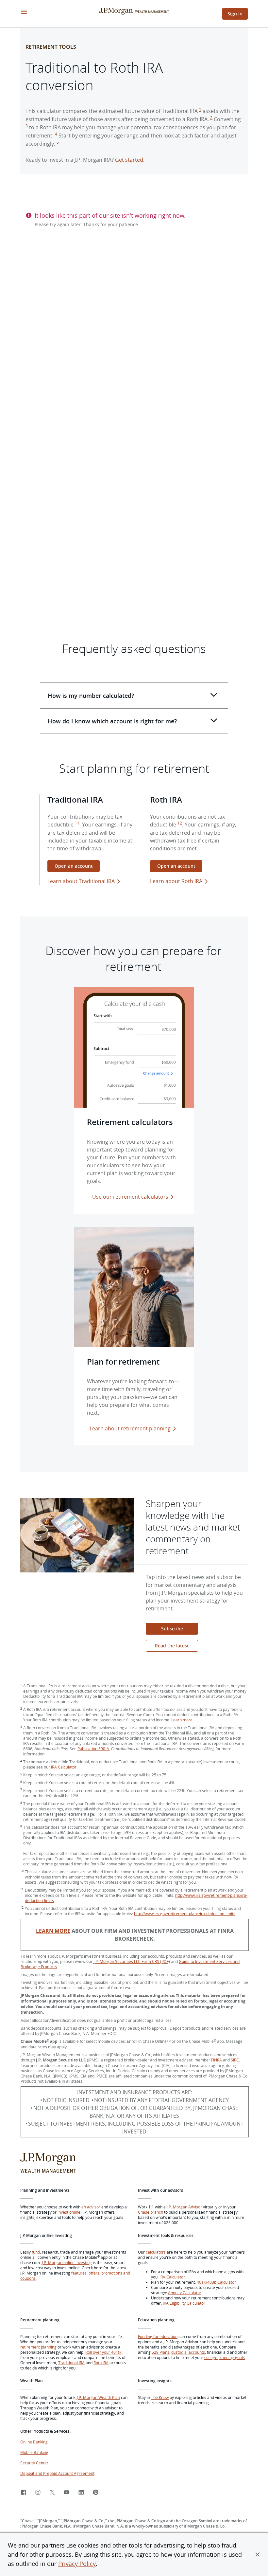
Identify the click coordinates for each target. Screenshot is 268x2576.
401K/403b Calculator (216, 2282)
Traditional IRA (71, 2363)
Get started (129, 160)
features (79, 2273)
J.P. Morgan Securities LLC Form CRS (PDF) (132, 1961)
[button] (258, 2554)
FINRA (217, 2060)
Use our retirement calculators (130, 1197)
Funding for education (158, 2336)
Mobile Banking (34, 2452)
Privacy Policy (77, 2564)
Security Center (34, 2463)
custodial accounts (188, 2352)
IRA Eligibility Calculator (184, 2303)
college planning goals (225, 2357)
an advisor (91, 2207)
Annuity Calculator (185, 2293)
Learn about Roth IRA (176, 881)
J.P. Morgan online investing (67, 2262)
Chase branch (151, 2212)
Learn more (182, 1720)
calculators (156, 2252)
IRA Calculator (64, 1767)
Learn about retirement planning (130, 1428)
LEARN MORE (53, 1931)
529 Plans (160, 2352)
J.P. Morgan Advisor (184, 2207)
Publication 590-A (93, 1749)
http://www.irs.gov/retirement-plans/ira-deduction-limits (185, 1914)
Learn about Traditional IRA (81, 881)
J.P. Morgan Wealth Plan (98, 2397)
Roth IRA (101, 2363)
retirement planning (38, 2347)
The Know (160, 2397)
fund (36, 2252)
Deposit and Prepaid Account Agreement (57, 2473)
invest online (69, 2212)
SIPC (235, 2060)
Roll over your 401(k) (104, 2352)
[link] (24, 2493)
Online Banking (34, 2442)
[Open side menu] (24, 12)
